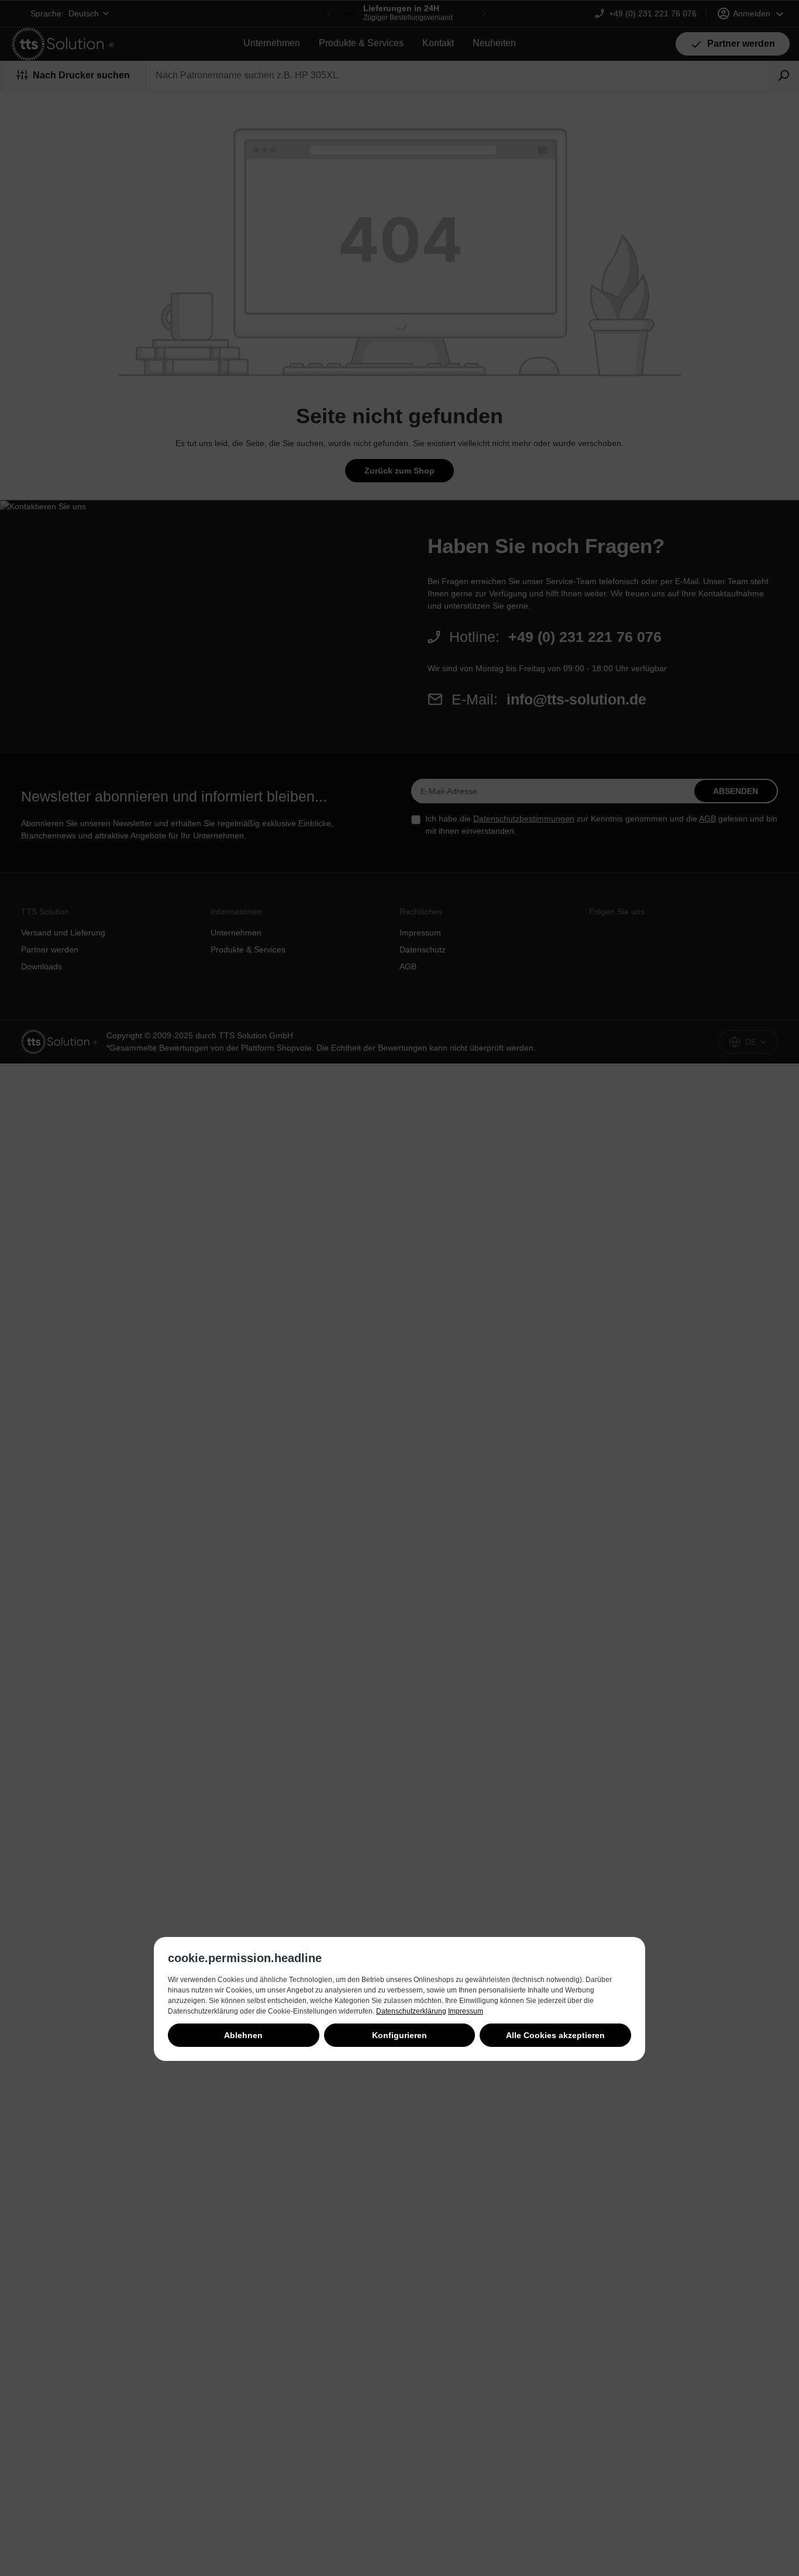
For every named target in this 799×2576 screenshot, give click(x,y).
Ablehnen (243, 2035)
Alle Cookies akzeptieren (555, 2035)
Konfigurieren (399, 2035)
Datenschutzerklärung (411, 2011)
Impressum (466, 2011)
